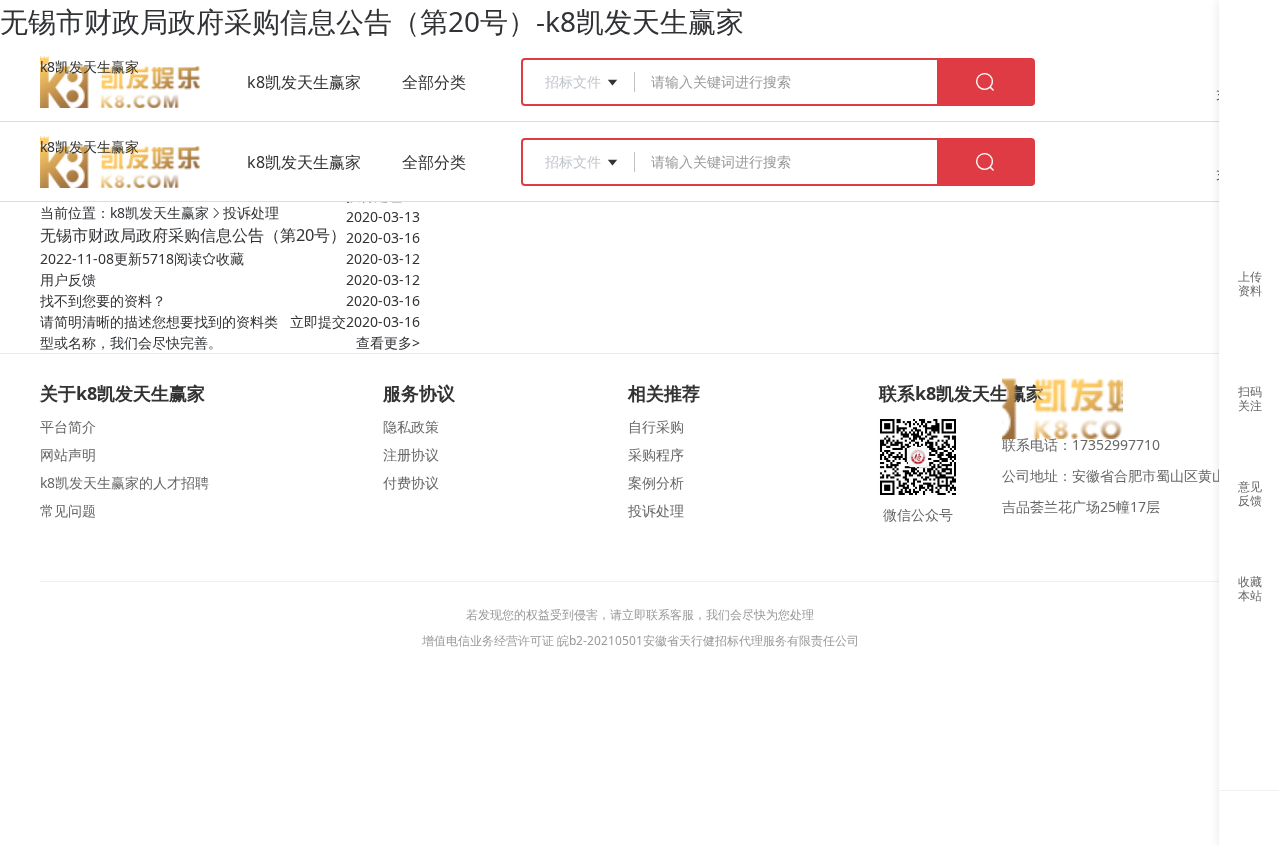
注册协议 (411, 454)
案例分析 (656, 482)
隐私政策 (411, 426)
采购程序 (656, 454)
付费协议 (411, 482)
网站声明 (68, 454)
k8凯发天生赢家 (89, 66)
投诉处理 (251, 212)
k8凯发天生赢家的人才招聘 (124, 482)
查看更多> (388, 342)
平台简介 (68, 426)
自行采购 (656, 426)
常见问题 (68, 510)
